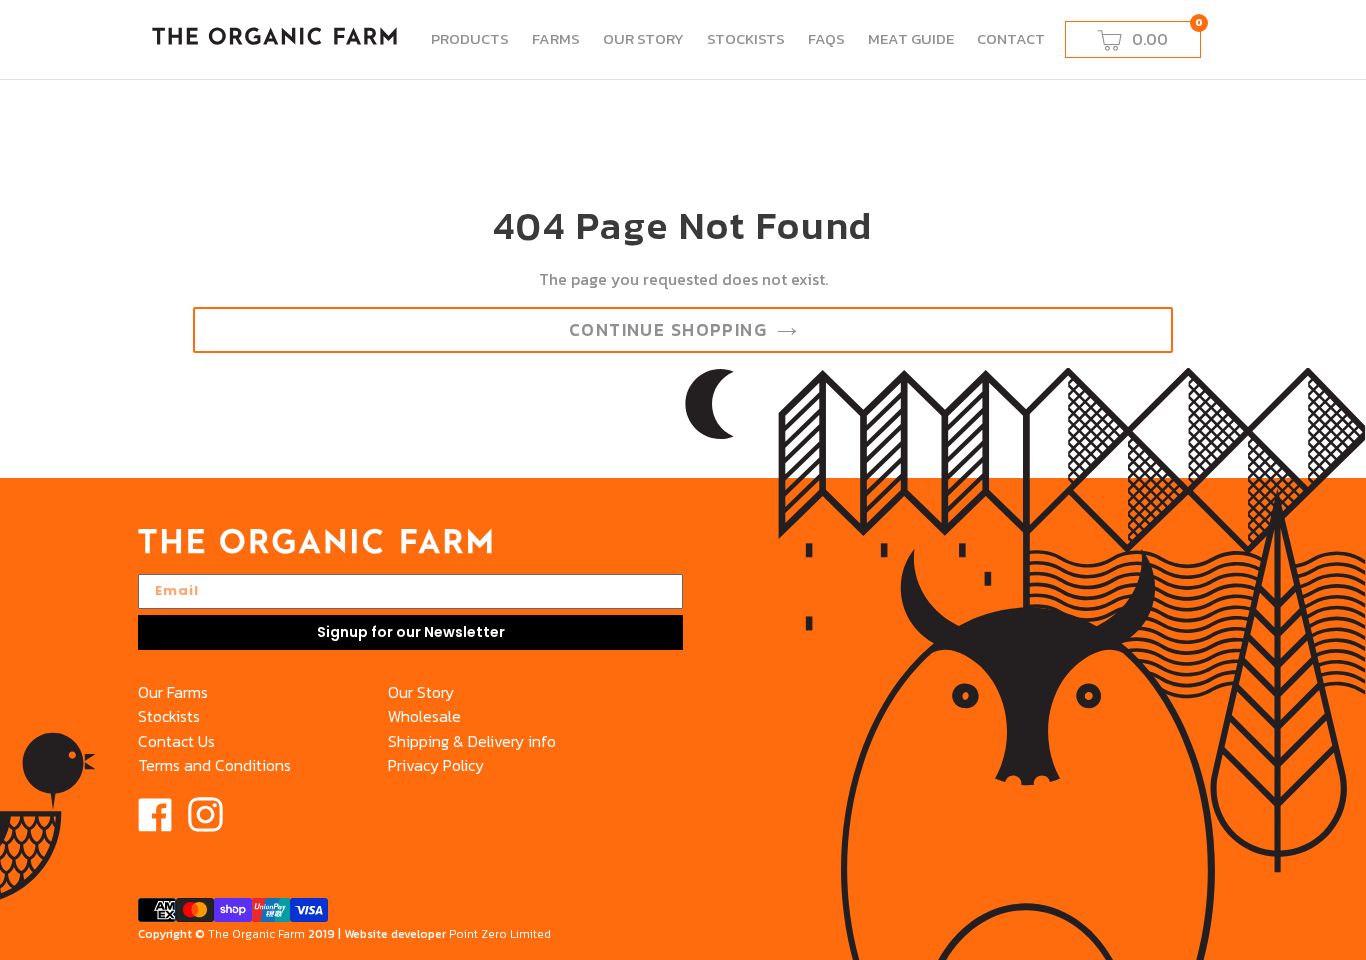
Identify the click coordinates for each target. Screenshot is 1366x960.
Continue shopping (668, 330)
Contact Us (176, 741)
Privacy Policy (436, 765)
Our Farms (173, 692)
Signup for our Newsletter (411, 632)
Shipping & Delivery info (472, 741)
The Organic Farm (256, 934)
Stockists (169, 716)
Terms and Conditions (214, 765)
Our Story (421, 692)
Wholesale (424, 716)
